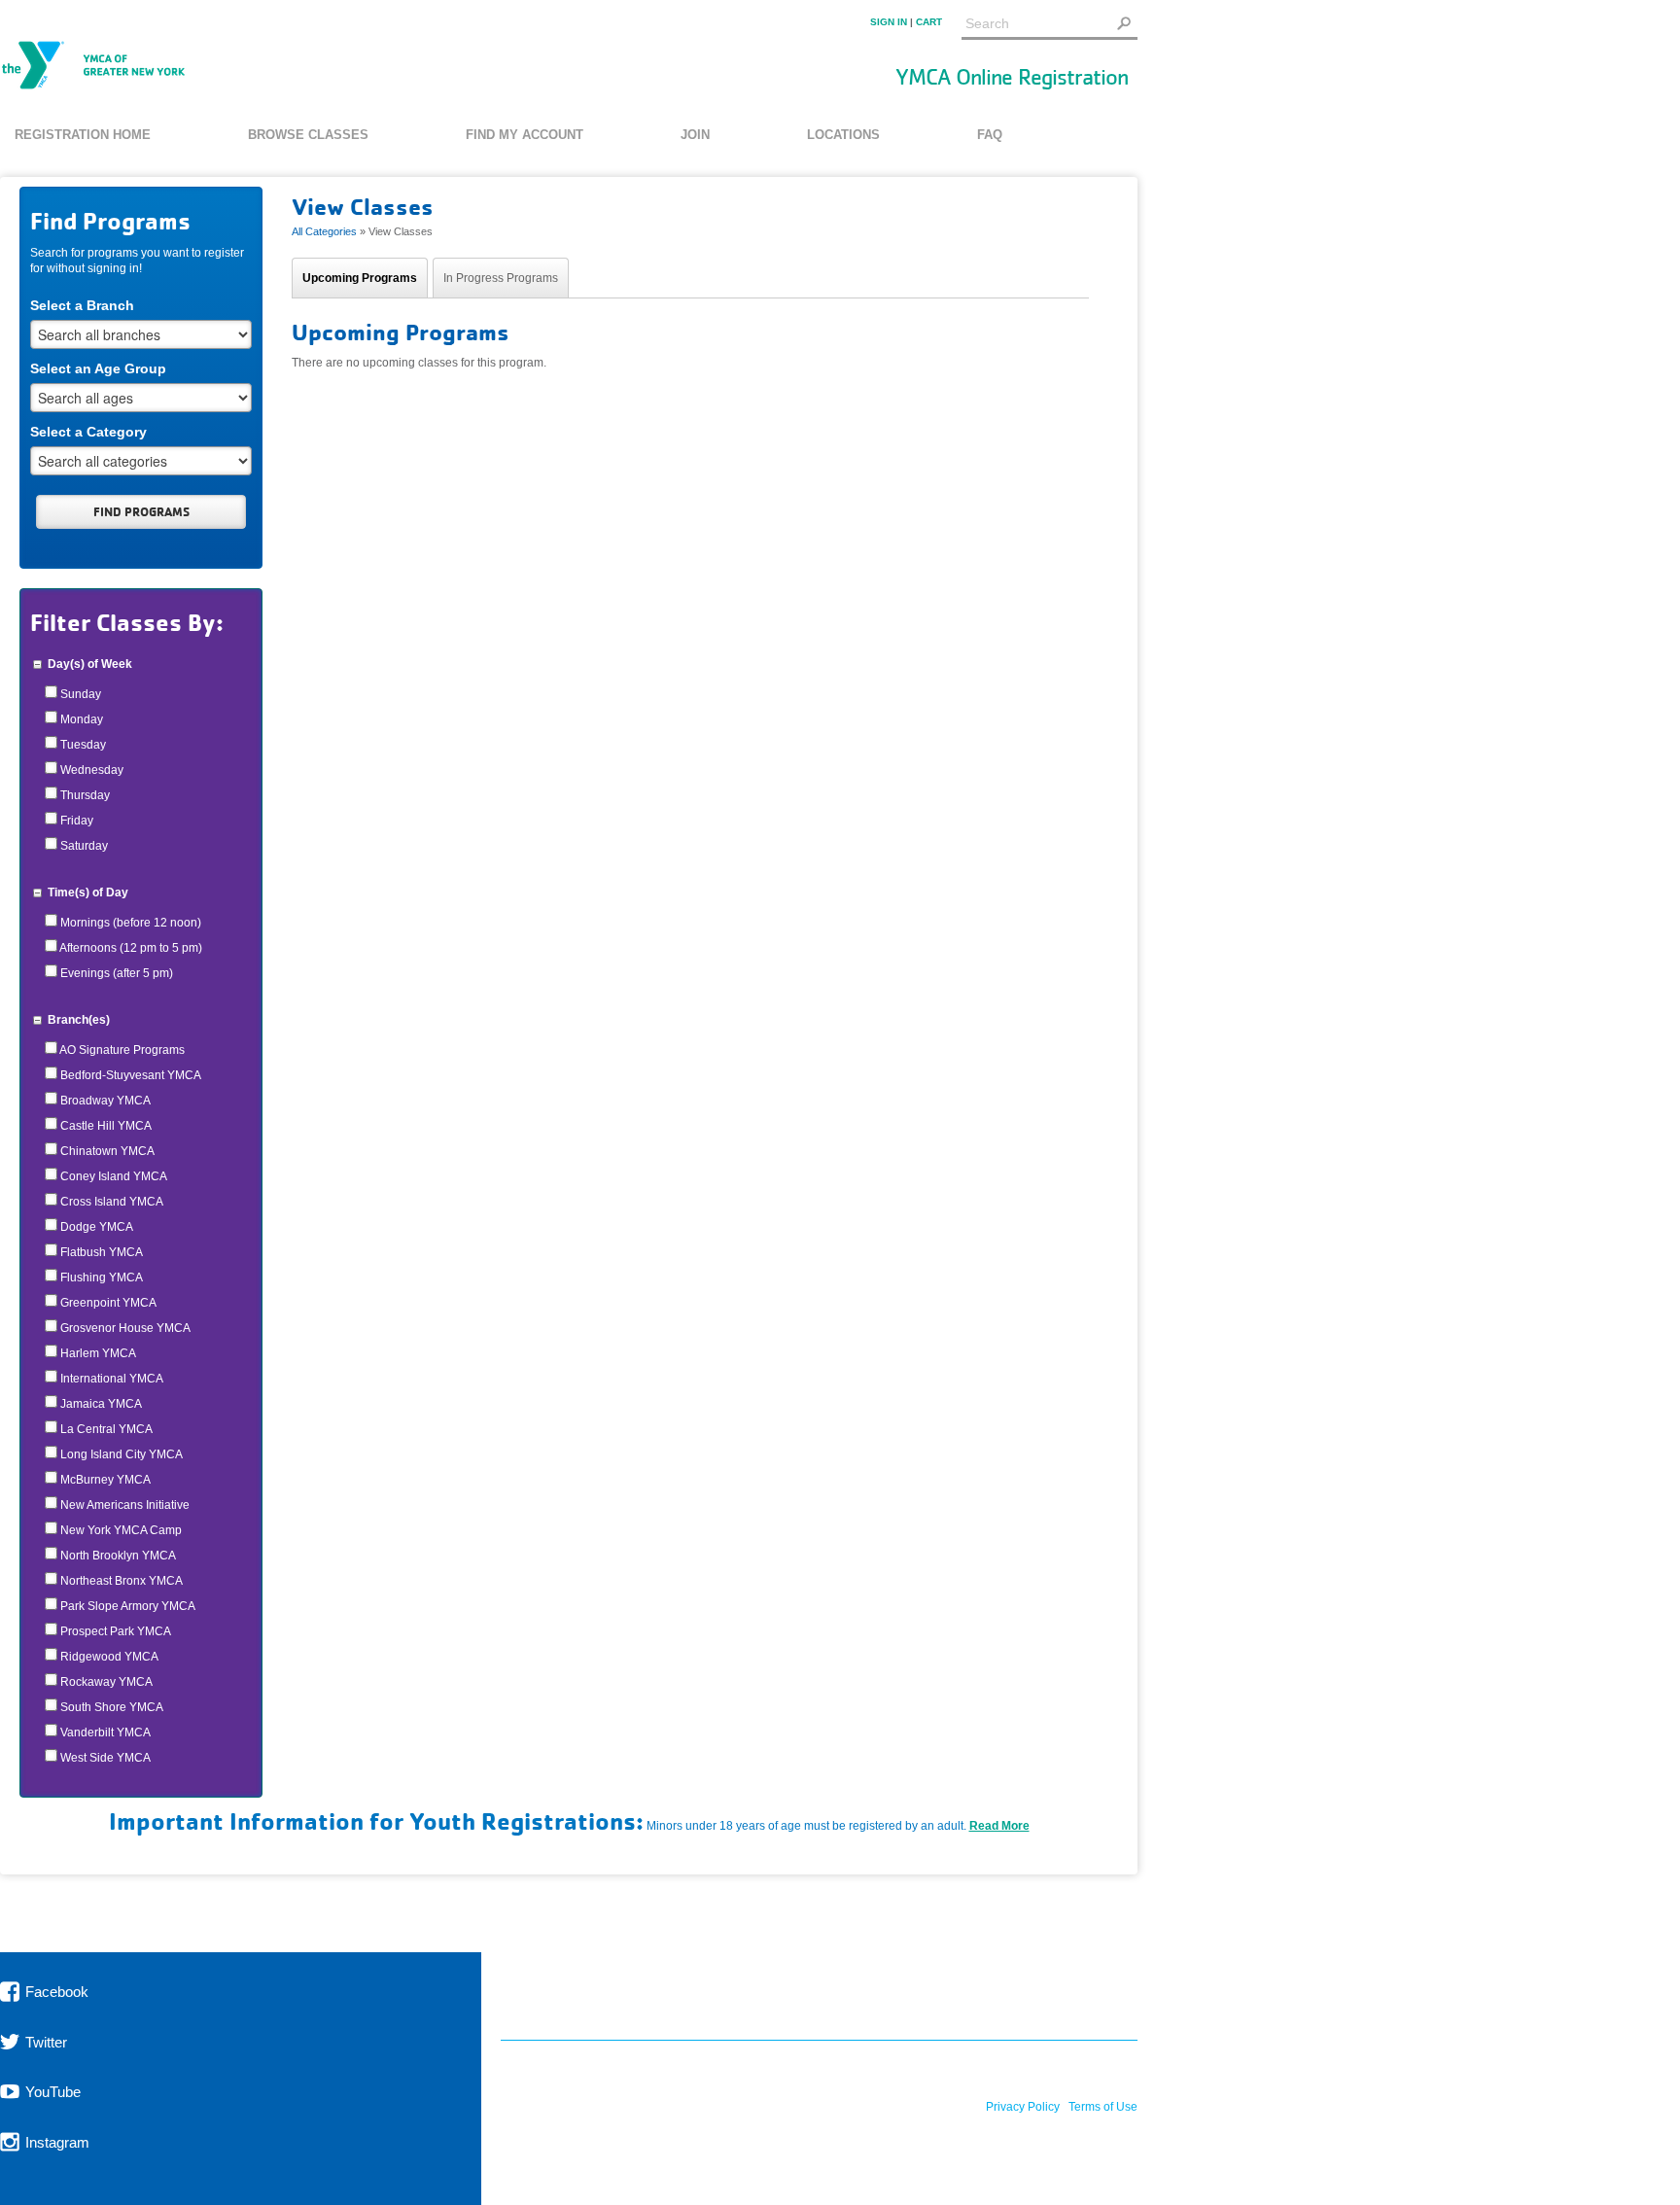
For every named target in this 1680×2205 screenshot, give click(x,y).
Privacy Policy (1023, 2107)
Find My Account (525, 135)
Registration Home (83, 135)
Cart (929, 22)
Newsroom (859, 1996)
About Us (740, 1996)
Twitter (44, 2041)
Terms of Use (1103, 2107)
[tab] (360, 278)
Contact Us (1093, 1996)
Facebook (55, 1992)
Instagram (55, 2141)
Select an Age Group (98, 368)
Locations (843, 135)
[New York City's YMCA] (93, 67)
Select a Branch (82, 305)
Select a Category (88, 432)
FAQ (990, 135)
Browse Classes (308, 135)
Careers (975, 1996)
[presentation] (360, 278)
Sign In (889, 22)
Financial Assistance (582, 1996)
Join (695, 135)
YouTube (51, 2092)
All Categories (324, 231)
